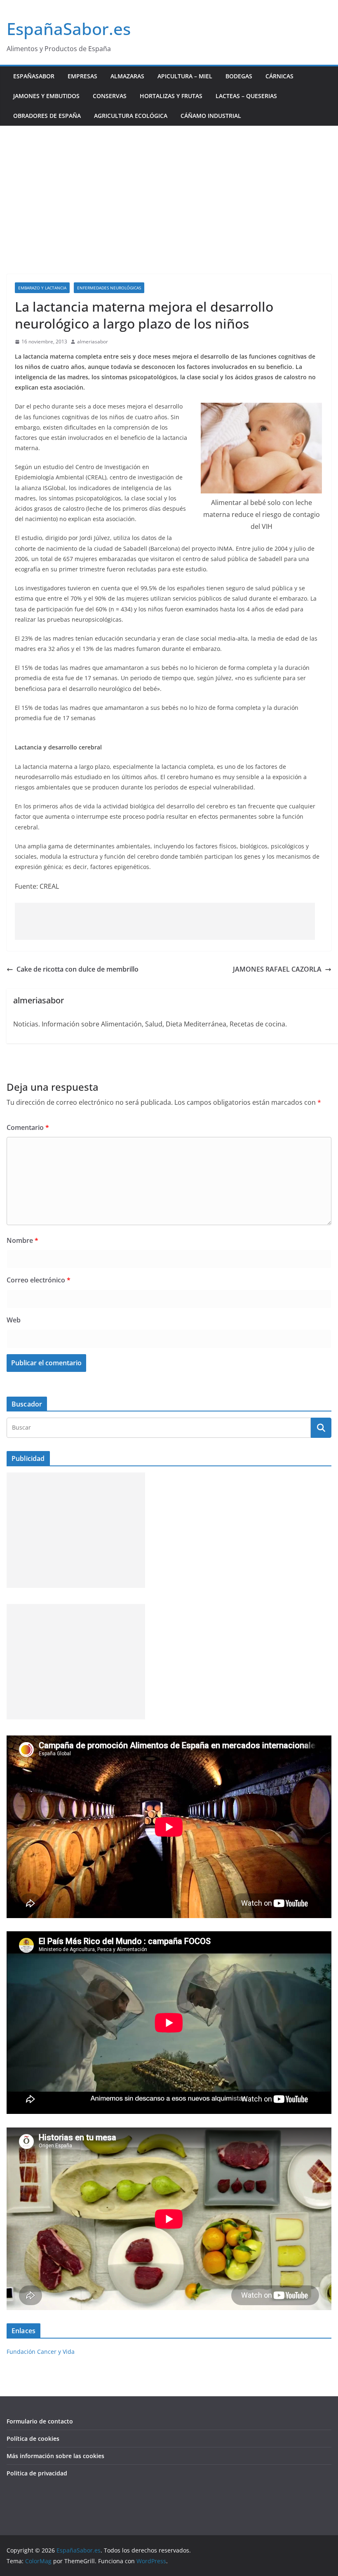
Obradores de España (47, 116)
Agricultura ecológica (131, 116)
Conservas (110, 96)
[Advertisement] (169, 188)
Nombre (22, 1240)
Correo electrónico (39, 1280)
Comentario (28, 1127)
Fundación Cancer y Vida (41, 2352)
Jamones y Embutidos (46, 96)
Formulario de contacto (40, 2421)
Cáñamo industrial (211, 116)
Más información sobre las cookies (55, 2456)
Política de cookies (33, 2439)
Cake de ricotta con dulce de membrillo (77, 969)
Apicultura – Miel (185, 76)
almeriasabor (93, 342)
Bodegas (239, 76)
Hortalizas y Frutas (171, 96)
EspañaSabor (34, 76)
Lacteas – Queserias (246, 96)
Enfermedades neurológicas (109, 288)
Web (14, 1320)
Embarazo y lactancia (42, 288)
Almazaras (127, 76)
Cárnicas (279, 76)
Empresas (82, 76)
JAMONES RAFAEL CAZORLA (277, 969)
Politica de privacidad (37, 2473)
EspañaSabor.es (69, 29)
